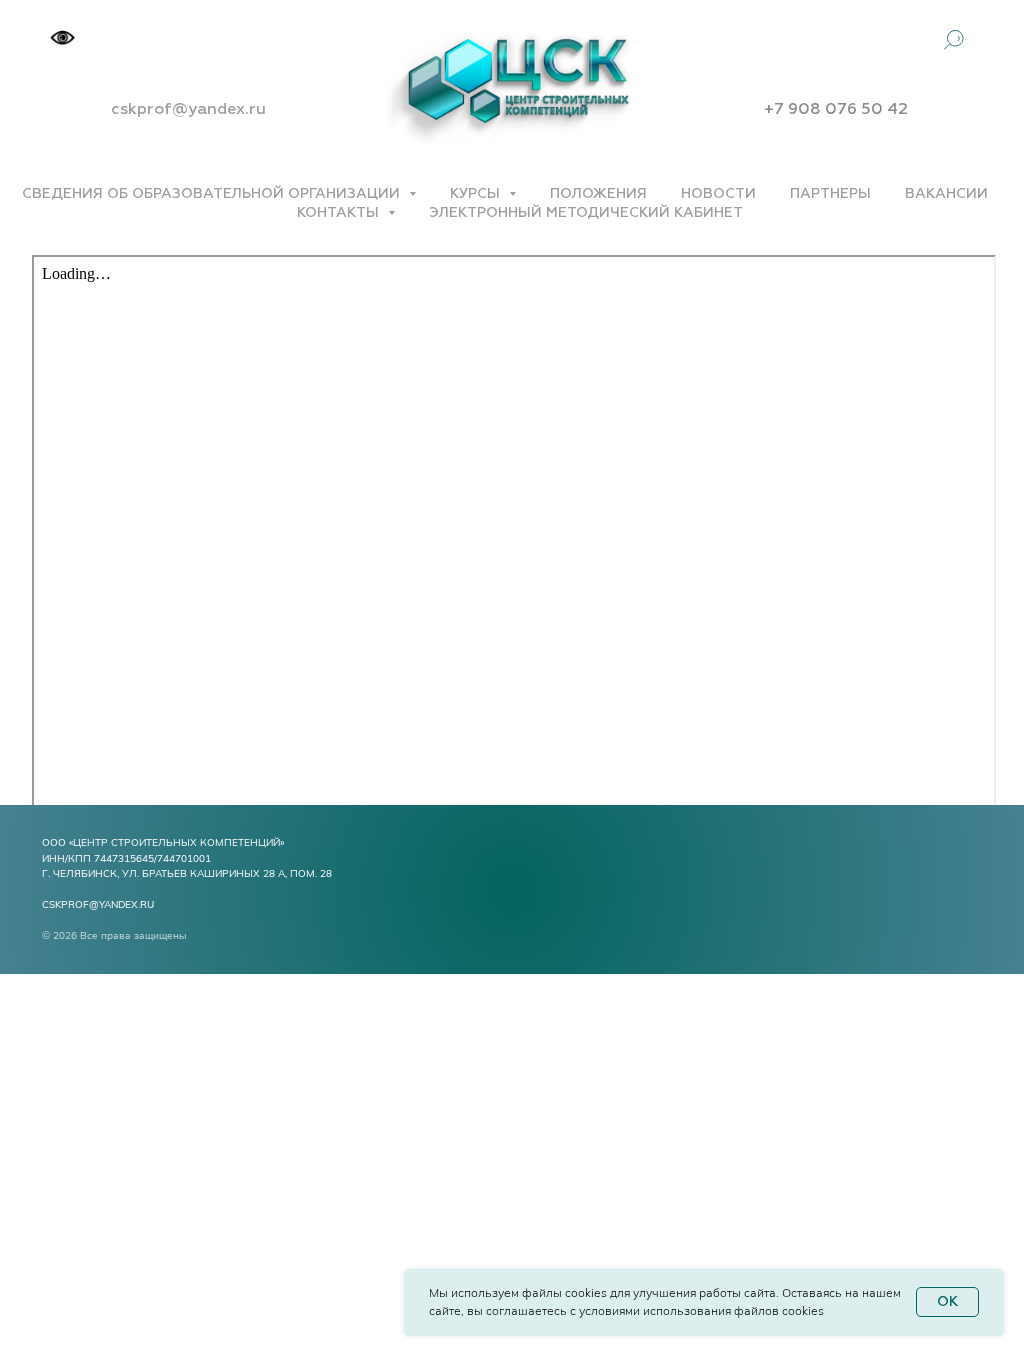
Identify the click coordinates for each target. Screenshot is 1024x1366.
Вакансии (946, 194)
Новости (718, 194)
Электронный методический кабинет (586, 213)
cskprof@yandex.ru (188, 110)
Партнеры (830, 194)
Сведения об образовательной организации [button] (213, 194)
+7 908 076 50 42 (836, 110)
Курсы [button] (477, 194)
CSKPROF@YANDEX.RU (98, 904)
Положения (598, 194)
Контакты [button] (340, 213)
